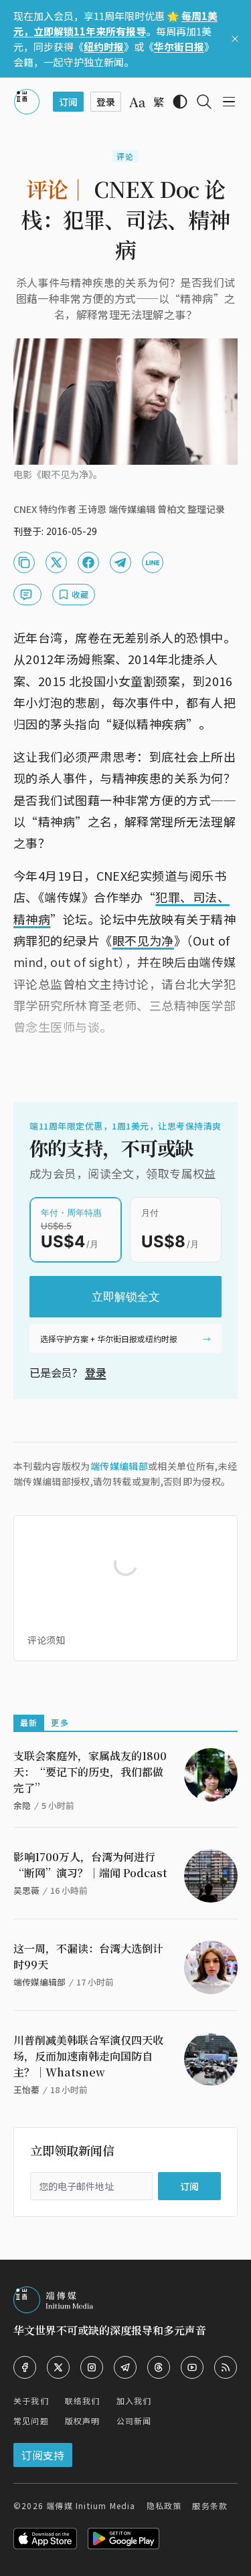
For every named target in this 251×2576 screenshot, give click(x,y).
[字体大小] (137, 102)
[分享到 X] (56, 562)
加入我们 (134, 2400)
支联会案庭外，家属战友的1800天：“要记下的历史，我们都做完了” (90, 1772)
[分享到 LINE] (153, 562)
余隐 (22, 1805)
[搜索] (204, 102)
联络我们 (83, 2400)
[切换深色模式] (180, 102)
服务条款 (210, 2505)
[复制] (24, 562)
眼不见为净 (143, 940)
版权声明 (83, 2421)
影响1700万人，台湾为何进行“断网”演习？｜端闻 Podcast (90, 1865)
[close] (235, 39)
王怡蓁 (26, 2089)
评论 (125, 156)
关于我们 (31, 2400)
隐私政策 (164, 2505)
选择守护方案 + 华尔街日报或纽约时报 (109, 1338)
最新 (29, 1722)
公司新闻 (134, 2421)
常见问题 (31, 2421)
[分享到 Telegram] (120, 562)
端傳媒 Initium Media (91, 2505)
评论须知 (46, 1640)
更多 (60, 1722)
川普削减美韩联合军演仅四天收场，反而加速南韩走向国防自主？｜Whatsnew (88, 2056)
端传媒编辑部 (119, 1466)
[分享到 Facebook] (88, 562)
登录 (96, 1372)
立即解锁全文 (126, 1297)
